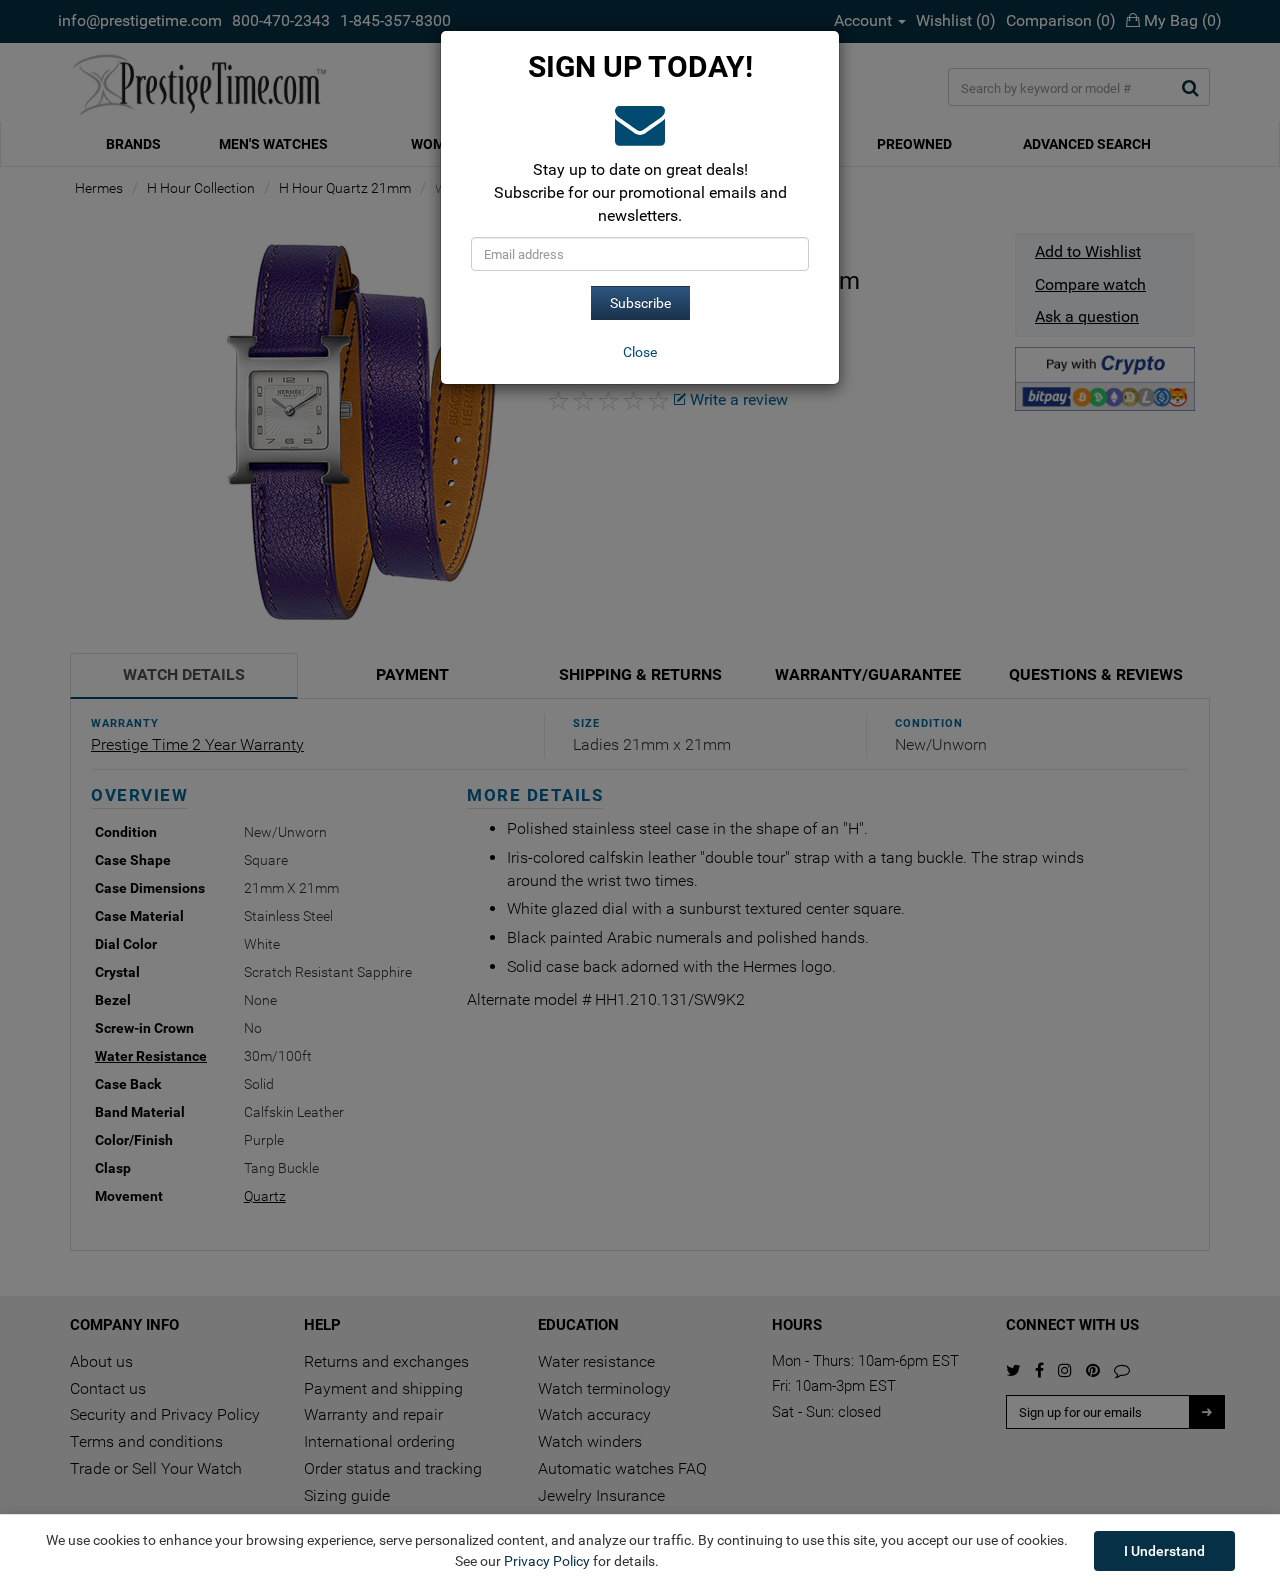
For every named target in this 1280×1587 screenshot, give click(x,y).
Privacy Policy (547, 1561)
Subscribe (640, 303)
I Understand (1164, 1551)
